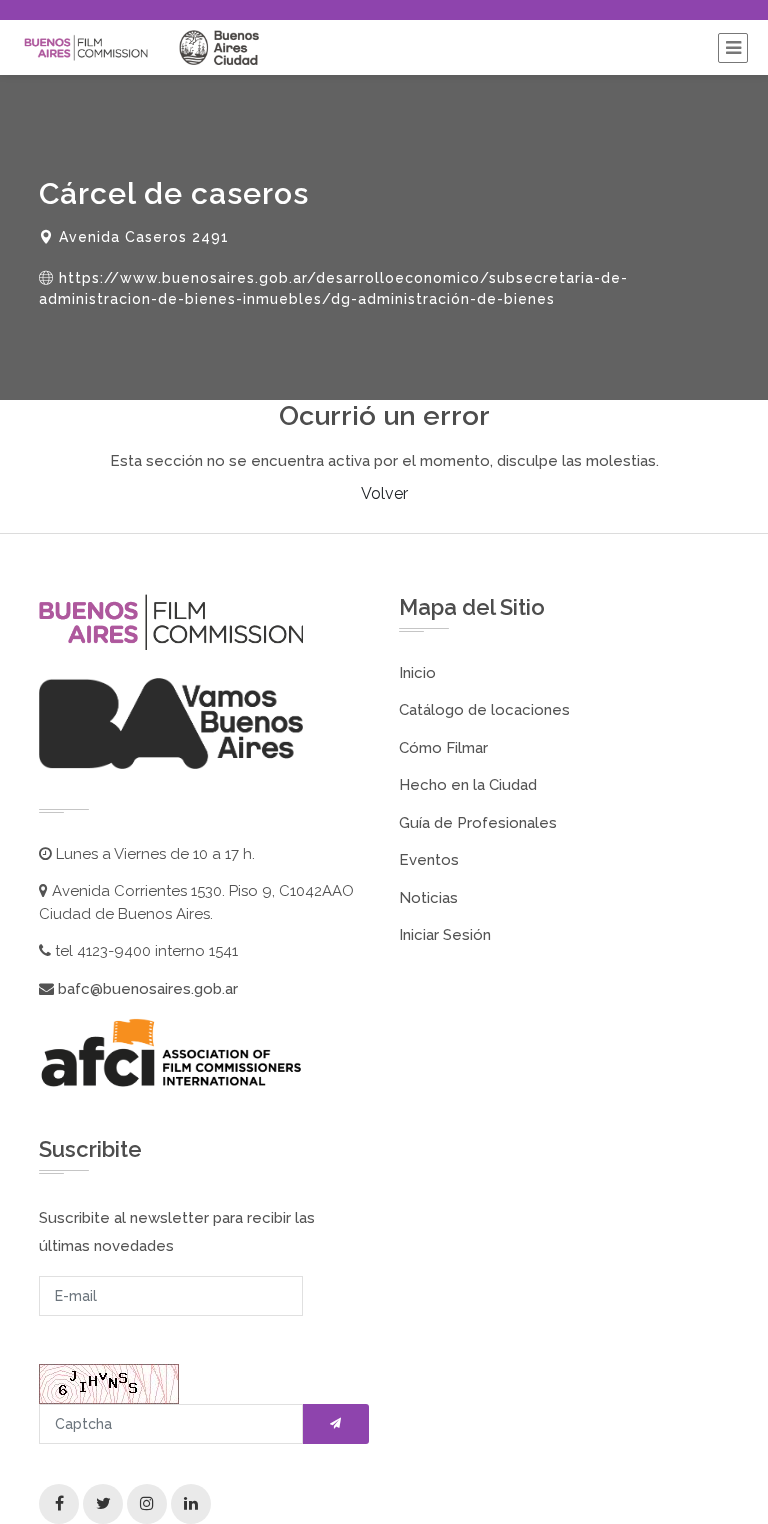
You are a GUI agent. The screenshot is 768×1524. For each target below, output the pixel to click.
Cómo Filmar (443, 748)
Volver (384, 493)
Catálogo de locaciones (484, 710)
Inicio (417, 673)
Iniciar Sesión (445, 935)
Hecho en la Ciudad (468, 785)
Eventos (429, 860)
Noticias (428, 898)
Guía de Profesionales (478, 823)
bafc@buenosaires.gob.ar (146, 989)
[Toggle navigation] (733, 48)
